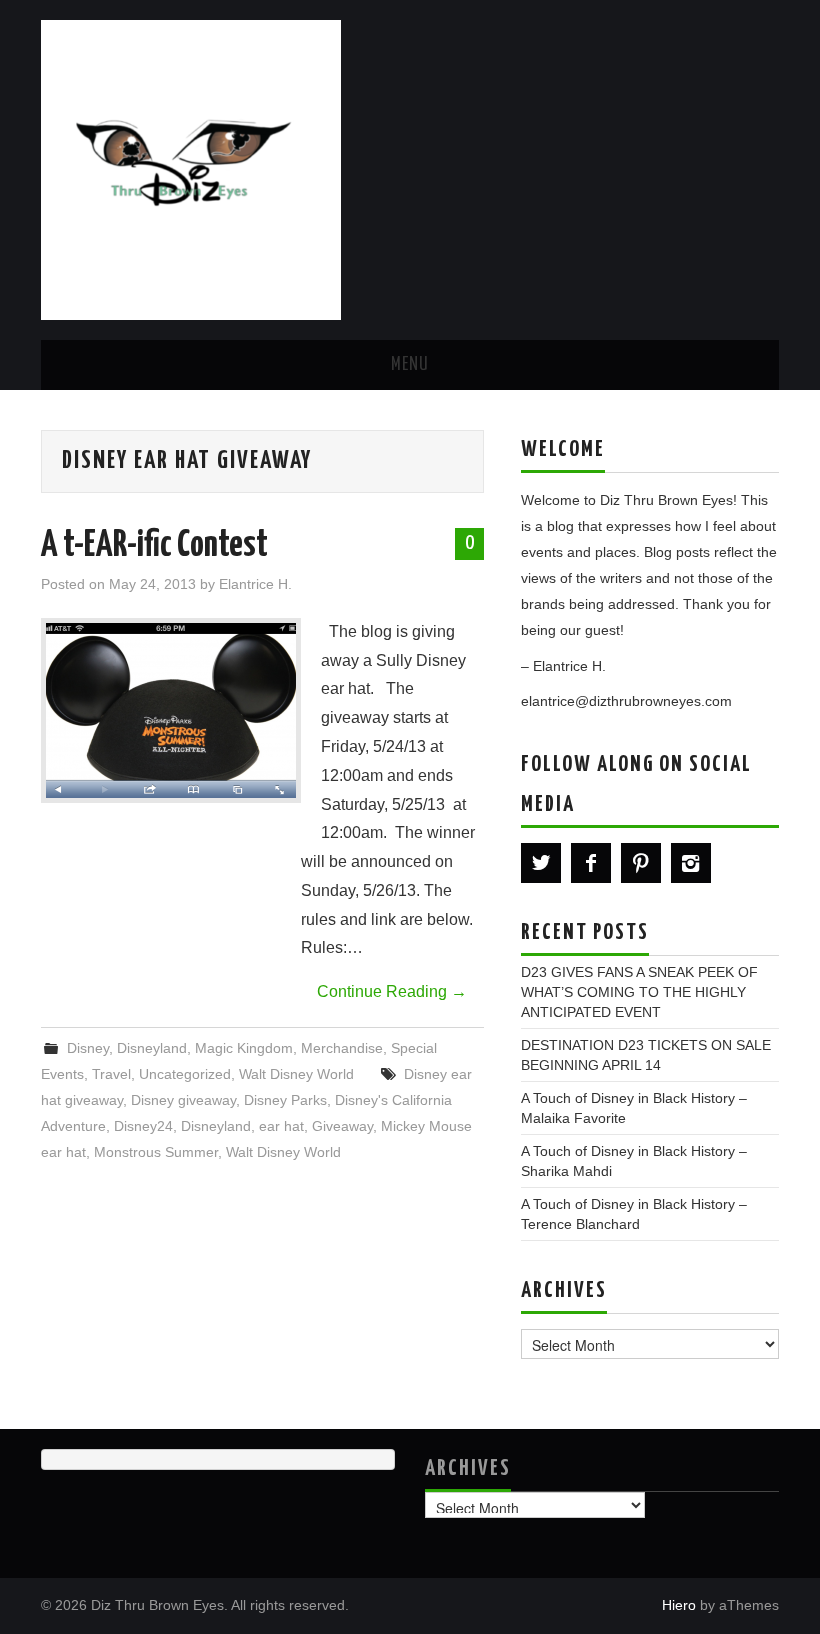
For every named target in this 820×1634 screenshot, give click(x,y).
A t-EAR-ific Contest (154, 546)
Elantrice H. (255, 584)
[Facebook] (591, 863)
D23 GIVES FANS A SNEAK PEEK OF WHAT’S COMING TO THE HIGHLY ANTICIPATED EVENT (639, 992)
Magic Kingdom (244, 1048)
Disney (88, 1048)
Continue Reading (392, 991)
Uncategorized (185, 1074)
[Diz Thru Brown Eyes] (191, 168)
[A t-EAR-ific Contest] (171, 710)
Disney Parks (285, 1100)
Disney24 (143, 1126)
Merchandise (342, 1048)
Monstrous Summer (156, 1152)
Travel (111, 1074)
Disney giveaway (183, 1100)
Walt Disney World (296, 1074)
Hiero (679, 1605)
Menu (410, 365)
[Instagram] (691, 863)
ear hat (281, 1126)
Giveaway (342, 1126)
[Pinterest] (641, 863)
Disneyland (152, 1048)
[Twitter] (541, 863)
